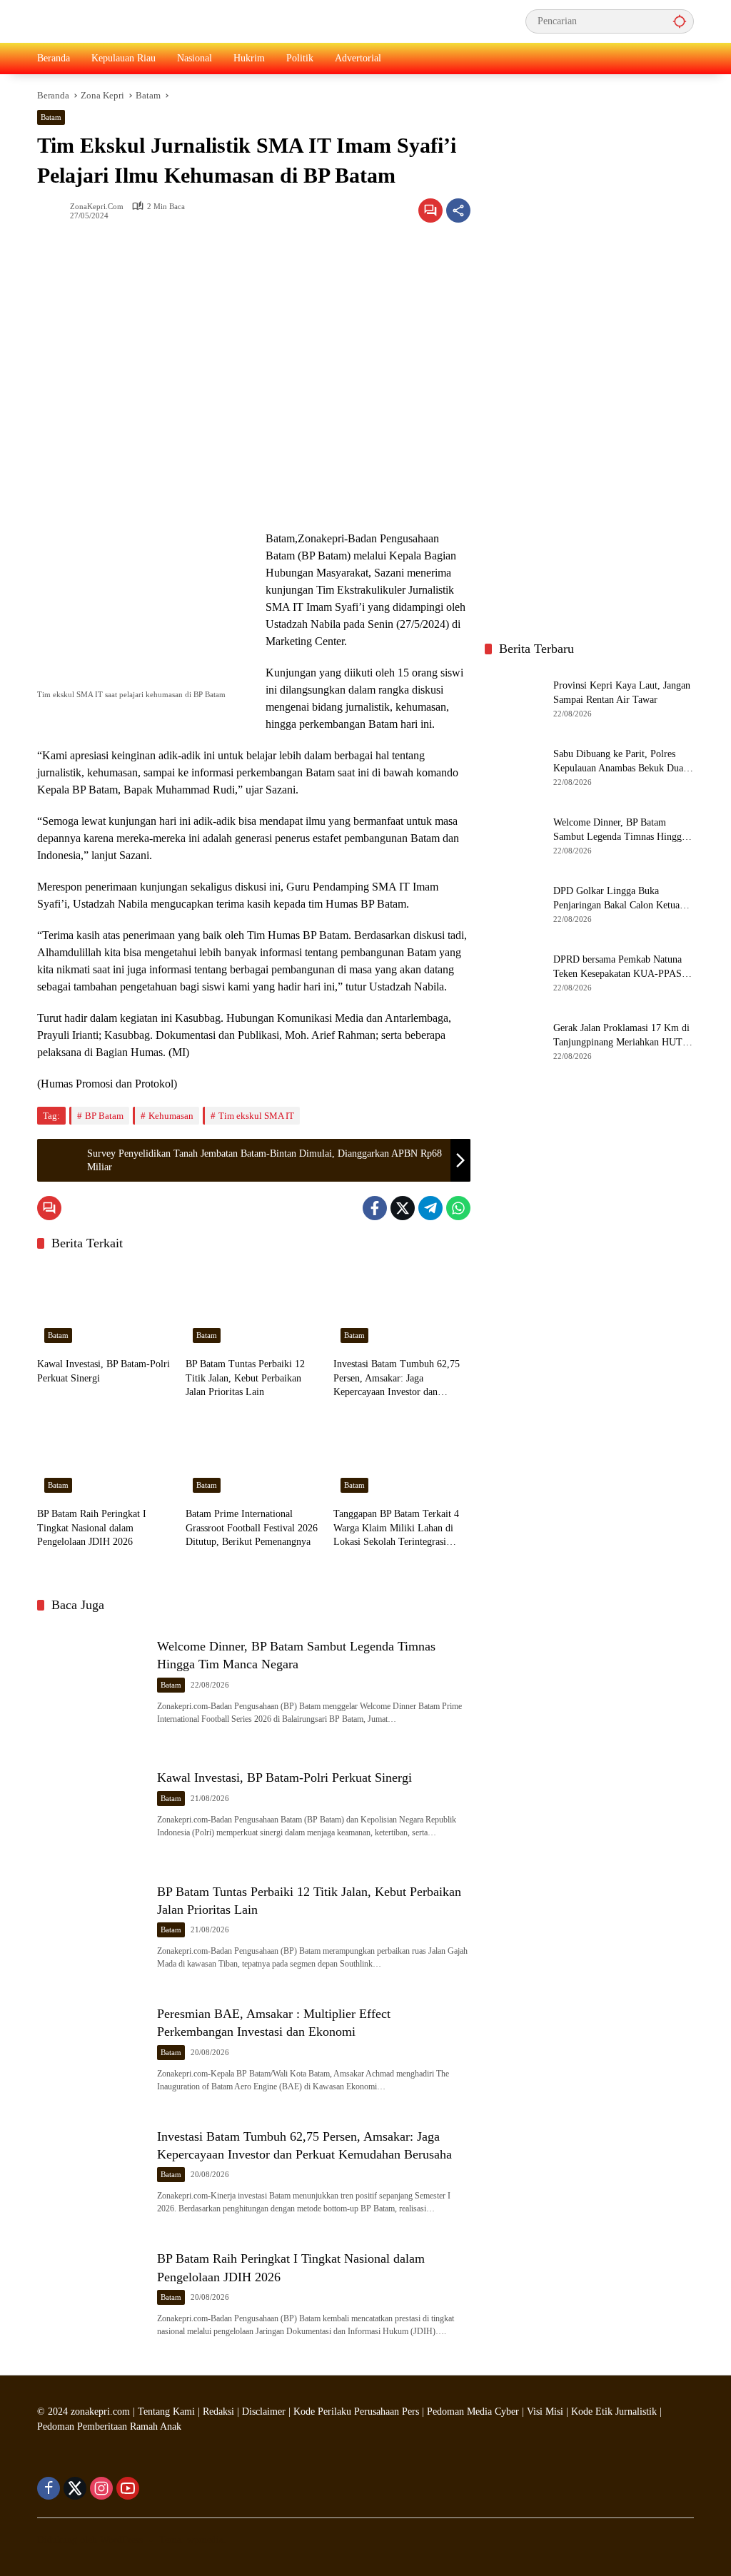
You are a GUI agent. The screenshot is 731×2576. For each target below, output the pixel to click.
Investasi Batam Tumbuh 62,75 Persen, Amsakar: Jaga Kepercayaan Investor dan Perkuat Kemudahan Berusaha (397, 1379)
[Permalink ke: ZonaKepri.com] (54, 211)
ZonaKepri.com (97, 207)
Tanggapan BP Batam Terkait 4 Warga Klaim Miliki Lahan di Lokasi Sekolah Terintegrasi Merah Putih (396, 1529)
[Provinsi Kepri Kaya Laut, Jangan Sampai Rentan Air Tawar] (513, 699)
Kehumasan (171, 1116)
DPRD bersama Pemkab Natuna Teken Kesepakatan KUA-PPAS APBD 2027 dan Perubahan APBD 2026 (623, 967)
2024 (58, 2412)
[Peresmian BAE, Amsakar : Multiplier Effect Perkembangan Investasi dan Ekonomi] (91, 2047)
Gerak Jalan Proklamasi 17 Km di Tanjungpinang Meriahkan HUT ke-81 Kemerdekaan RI (621, 1036)
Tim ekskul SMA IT (256, 1116)
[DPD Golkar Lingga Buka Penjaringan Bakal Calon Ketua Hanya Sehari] (513, 904)
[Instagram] (101, 2488)
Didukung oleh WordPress (90, 2540)
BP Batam (104, 1116)
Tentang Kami (166, 2412)
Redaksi (218, 2412)
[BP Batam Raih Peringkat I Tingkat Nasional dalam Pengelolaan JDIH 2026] (106, 1457)
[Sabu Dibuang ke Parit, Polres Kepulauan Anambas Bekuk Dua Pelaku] (513, 767)
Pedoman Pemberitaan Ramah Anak (109, 2427)
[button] (680, 21)
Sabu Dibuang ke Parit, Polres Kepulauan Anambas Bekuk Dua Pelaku (618, 762)
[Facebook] (375, 1208)
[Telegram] (430, 1208)
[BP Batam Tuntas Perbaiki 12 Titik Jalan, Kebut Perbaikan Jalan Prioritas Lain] (254, 1307)
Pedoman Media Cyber (473, 2412)
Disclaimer (265, 2412)
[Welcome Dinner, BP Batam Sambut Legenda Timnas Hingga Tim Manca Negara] (91, 1680)
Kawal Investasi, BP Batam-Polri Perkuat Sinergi (104, 1371)
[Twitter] (403, 1208)
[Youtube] (128, 2488)
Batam (51, 117)
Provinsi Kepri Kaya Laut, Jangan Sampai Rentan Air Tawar (622, 693)
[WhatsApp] (458, 1208)
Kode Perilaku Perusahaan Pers (356, 2412)
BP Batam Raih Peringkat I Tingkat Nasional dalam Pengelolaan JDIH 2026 (92, 1528)
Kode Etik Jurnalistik (614, 2412)
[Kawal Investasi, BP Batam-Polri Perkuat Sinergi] (106, 1307)
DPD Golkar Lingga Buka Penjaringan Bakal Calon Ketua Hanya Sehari (616, 899)
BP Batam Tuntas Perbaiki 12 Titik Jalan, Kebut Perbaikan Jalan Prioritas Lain (245, 1378)
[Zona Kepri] (144, 20)
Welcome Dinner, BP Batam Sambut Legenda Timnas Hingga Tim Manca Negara (620, 830)
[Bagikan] (458, 211)
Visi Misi (545, 2412)
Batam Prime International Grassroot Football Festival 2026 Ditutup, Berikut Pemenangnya (252, 1528)
